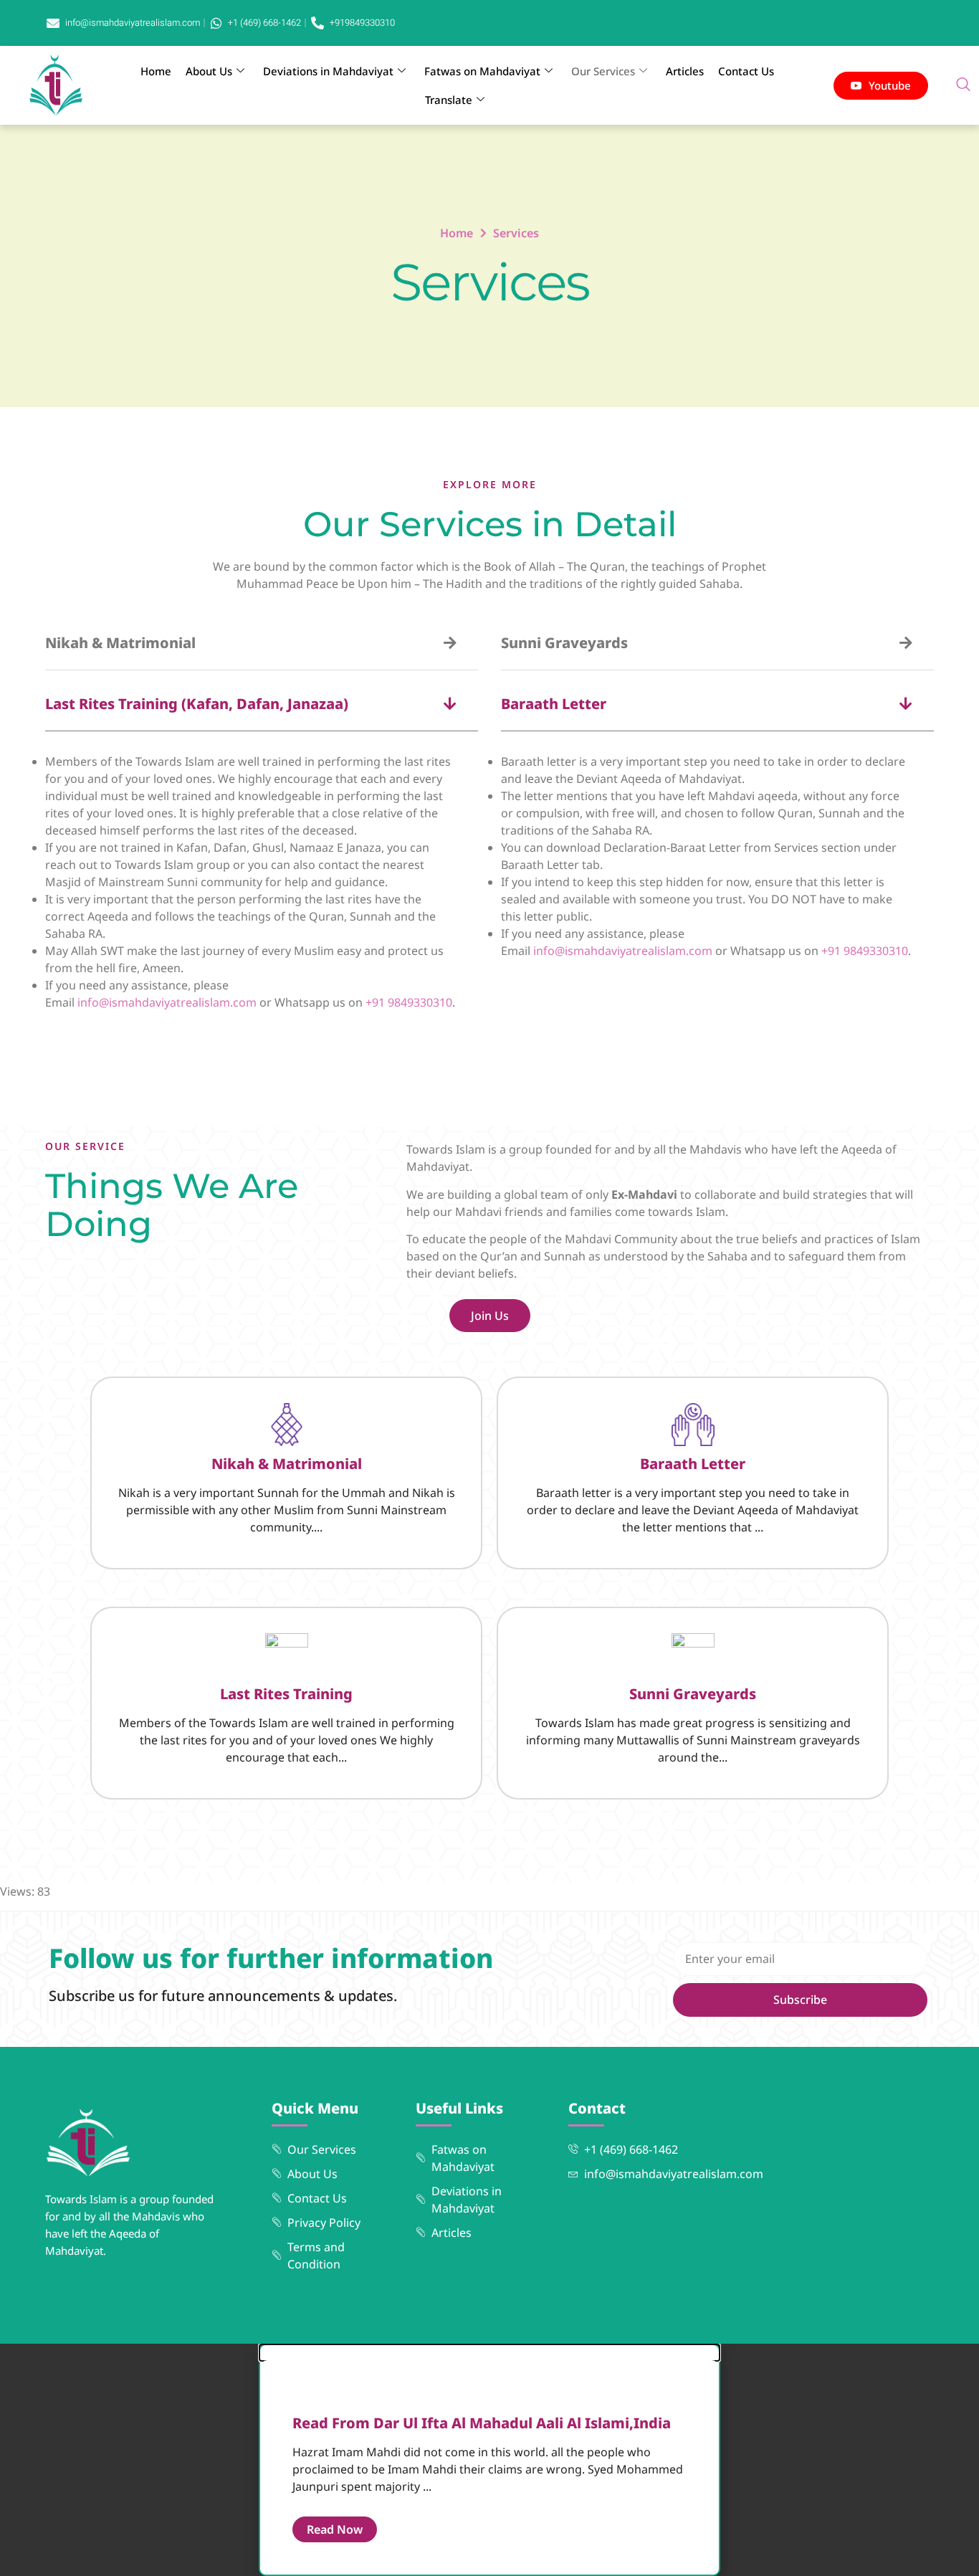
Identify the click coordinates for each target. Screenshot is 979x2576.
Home (156, 71)
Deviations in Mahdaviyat (328, 71)
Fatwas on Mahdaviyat (482, 71)
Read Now (335, 2529)
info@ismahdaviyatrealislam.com (167, 1002)
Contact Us (746, 71)
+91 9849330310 (409, 1002)
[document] (489, 2460)
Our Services (603, 71)
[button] (963, 85)
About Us (209, 71)
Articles (685, 71)
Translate (449, 100)
